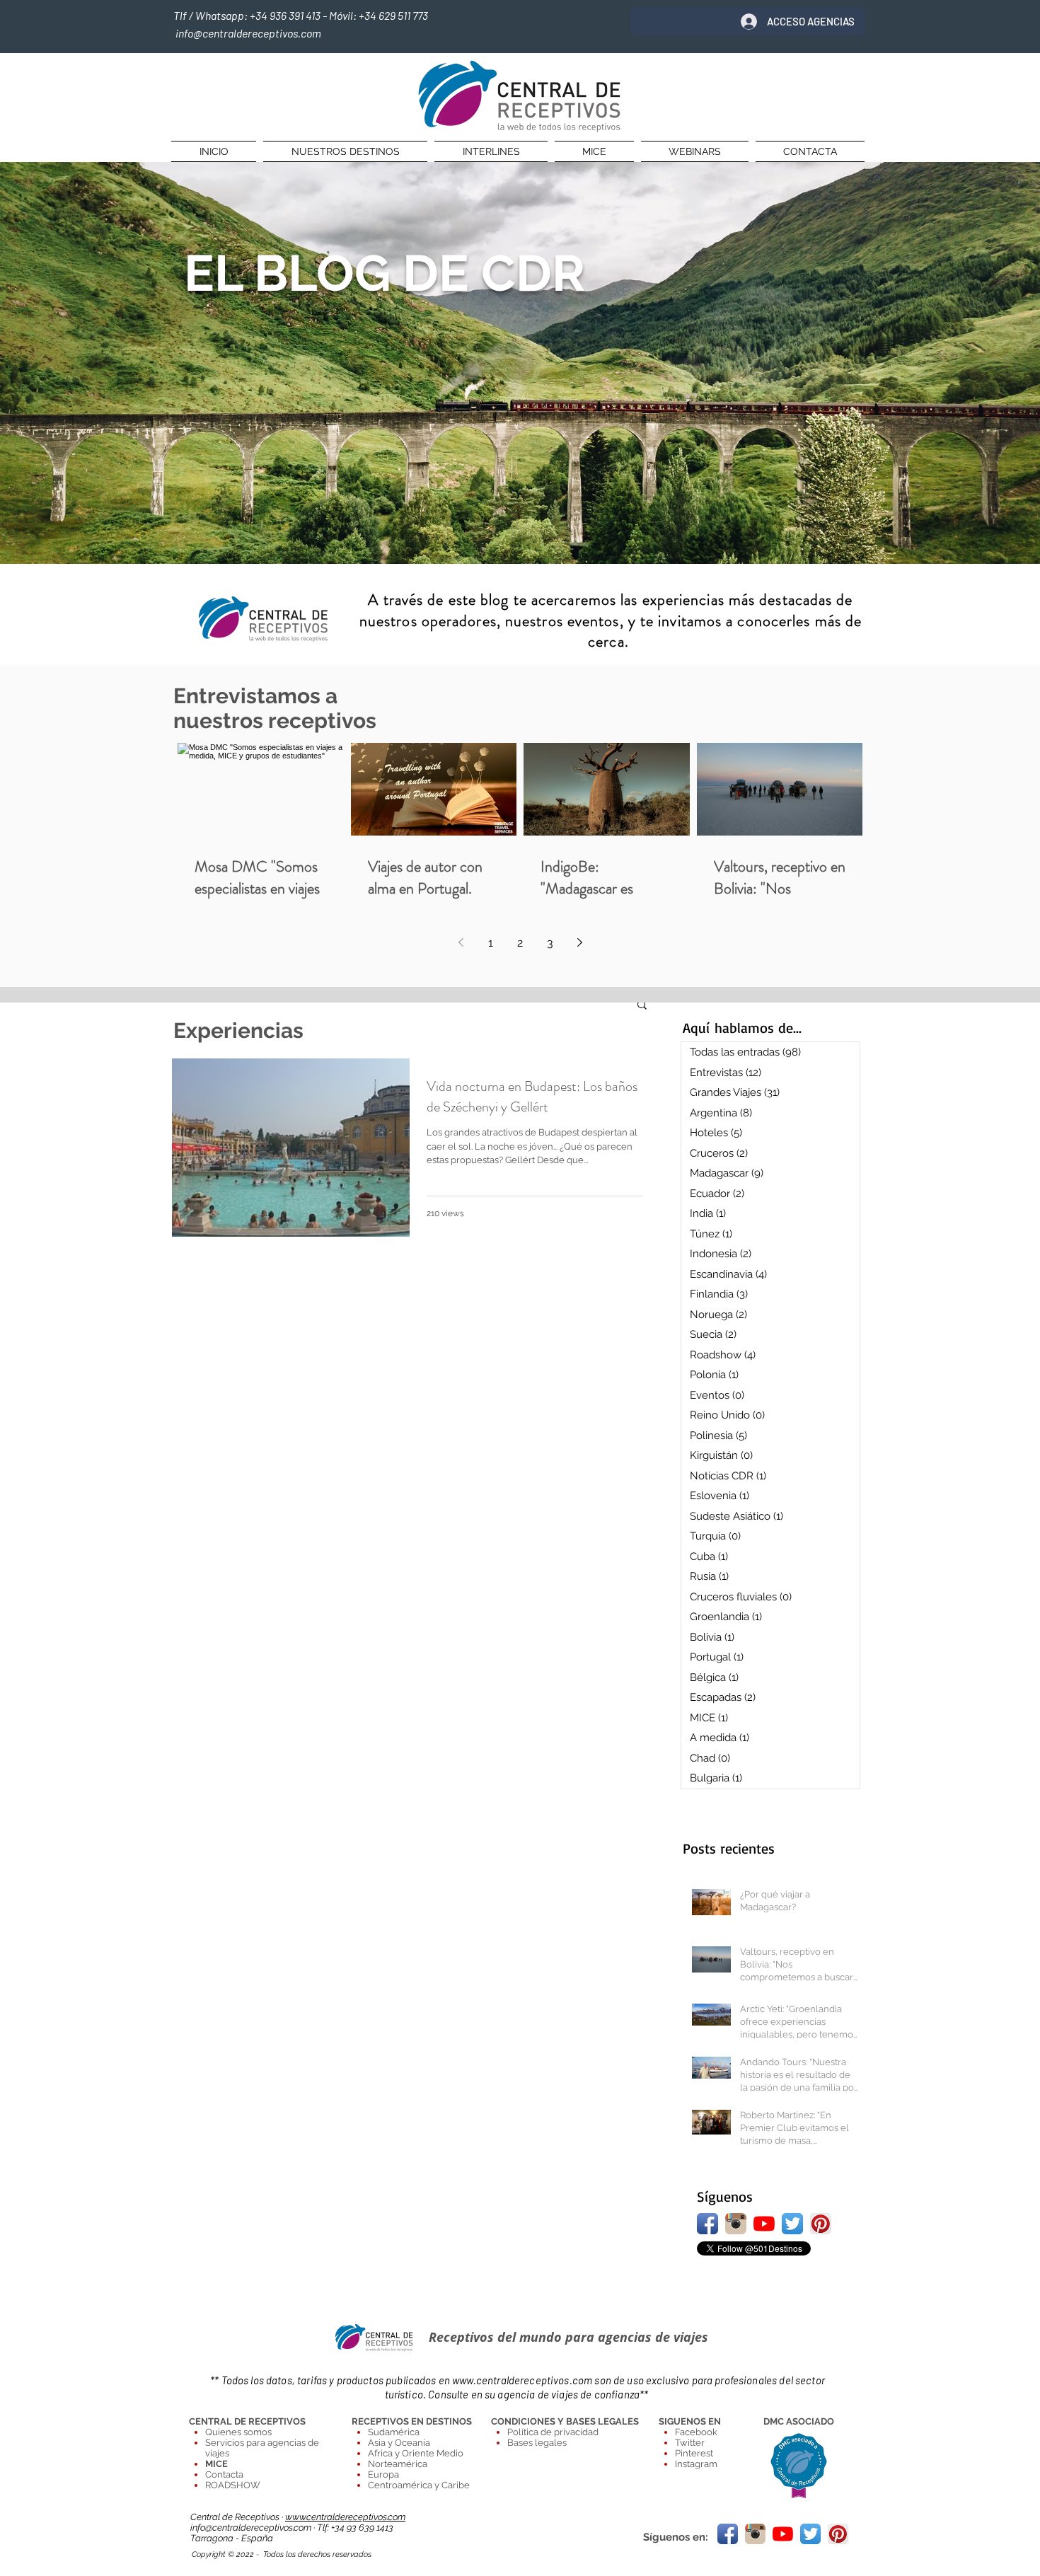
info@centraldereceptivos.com (252, 2528)
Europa (383, 2474)
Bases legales (537, 2443)
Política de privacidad (553, 2432)
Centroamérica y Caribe (419, 2485)
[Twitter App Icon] (792, 2224)
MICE (216, 2464)
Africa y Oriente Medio (416, 2453)
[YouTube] (764, 2224)
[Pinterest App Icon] (821, 2224)
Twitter (690, 2443)
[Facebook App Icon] (707, 2224)
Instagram (696, 2464)
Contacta (224, 2474)
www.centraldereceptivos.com (522, 2380)
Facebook (696, 2432)
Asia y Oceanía (399, 2443)
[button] (642, 1006)
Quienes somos (238, 2432)
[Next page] (579, 942)
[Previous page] (461, 942)
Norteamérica (398, 2464)
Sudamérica (394, 2432)
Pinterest (694, 2453)
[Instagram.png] (736, 2224)
